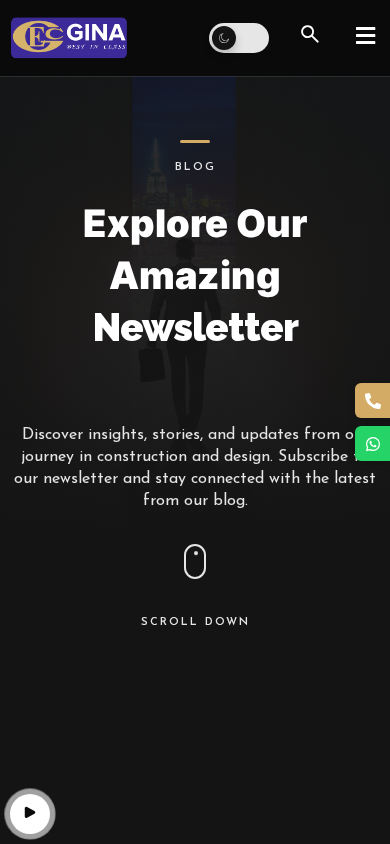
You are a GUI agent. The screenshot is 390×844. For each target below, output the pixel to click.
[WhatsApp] (372, 443)
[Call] (372, 400)
